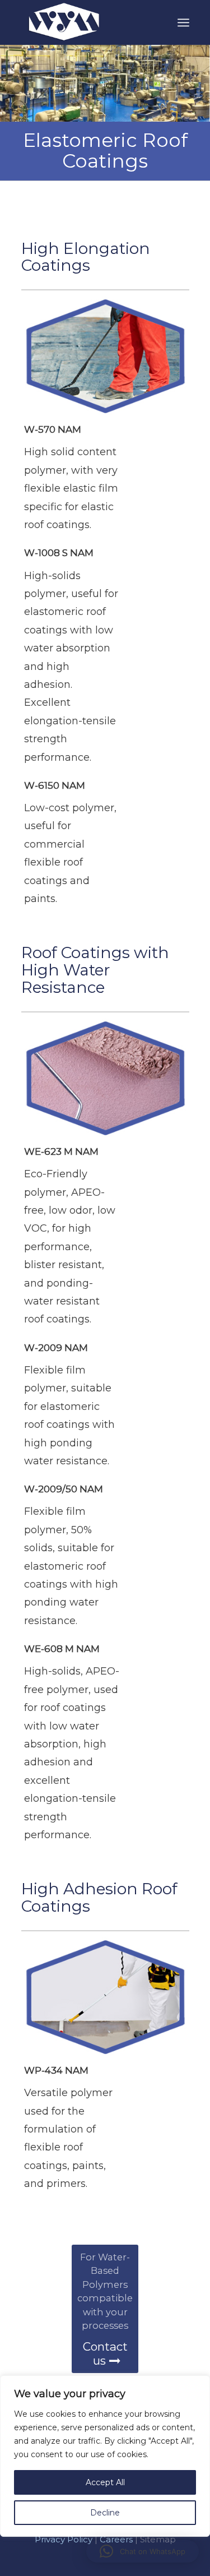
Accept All (105, 2482)
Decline (105, 2513)
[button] (143, 2551)
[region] (105, 2476)
